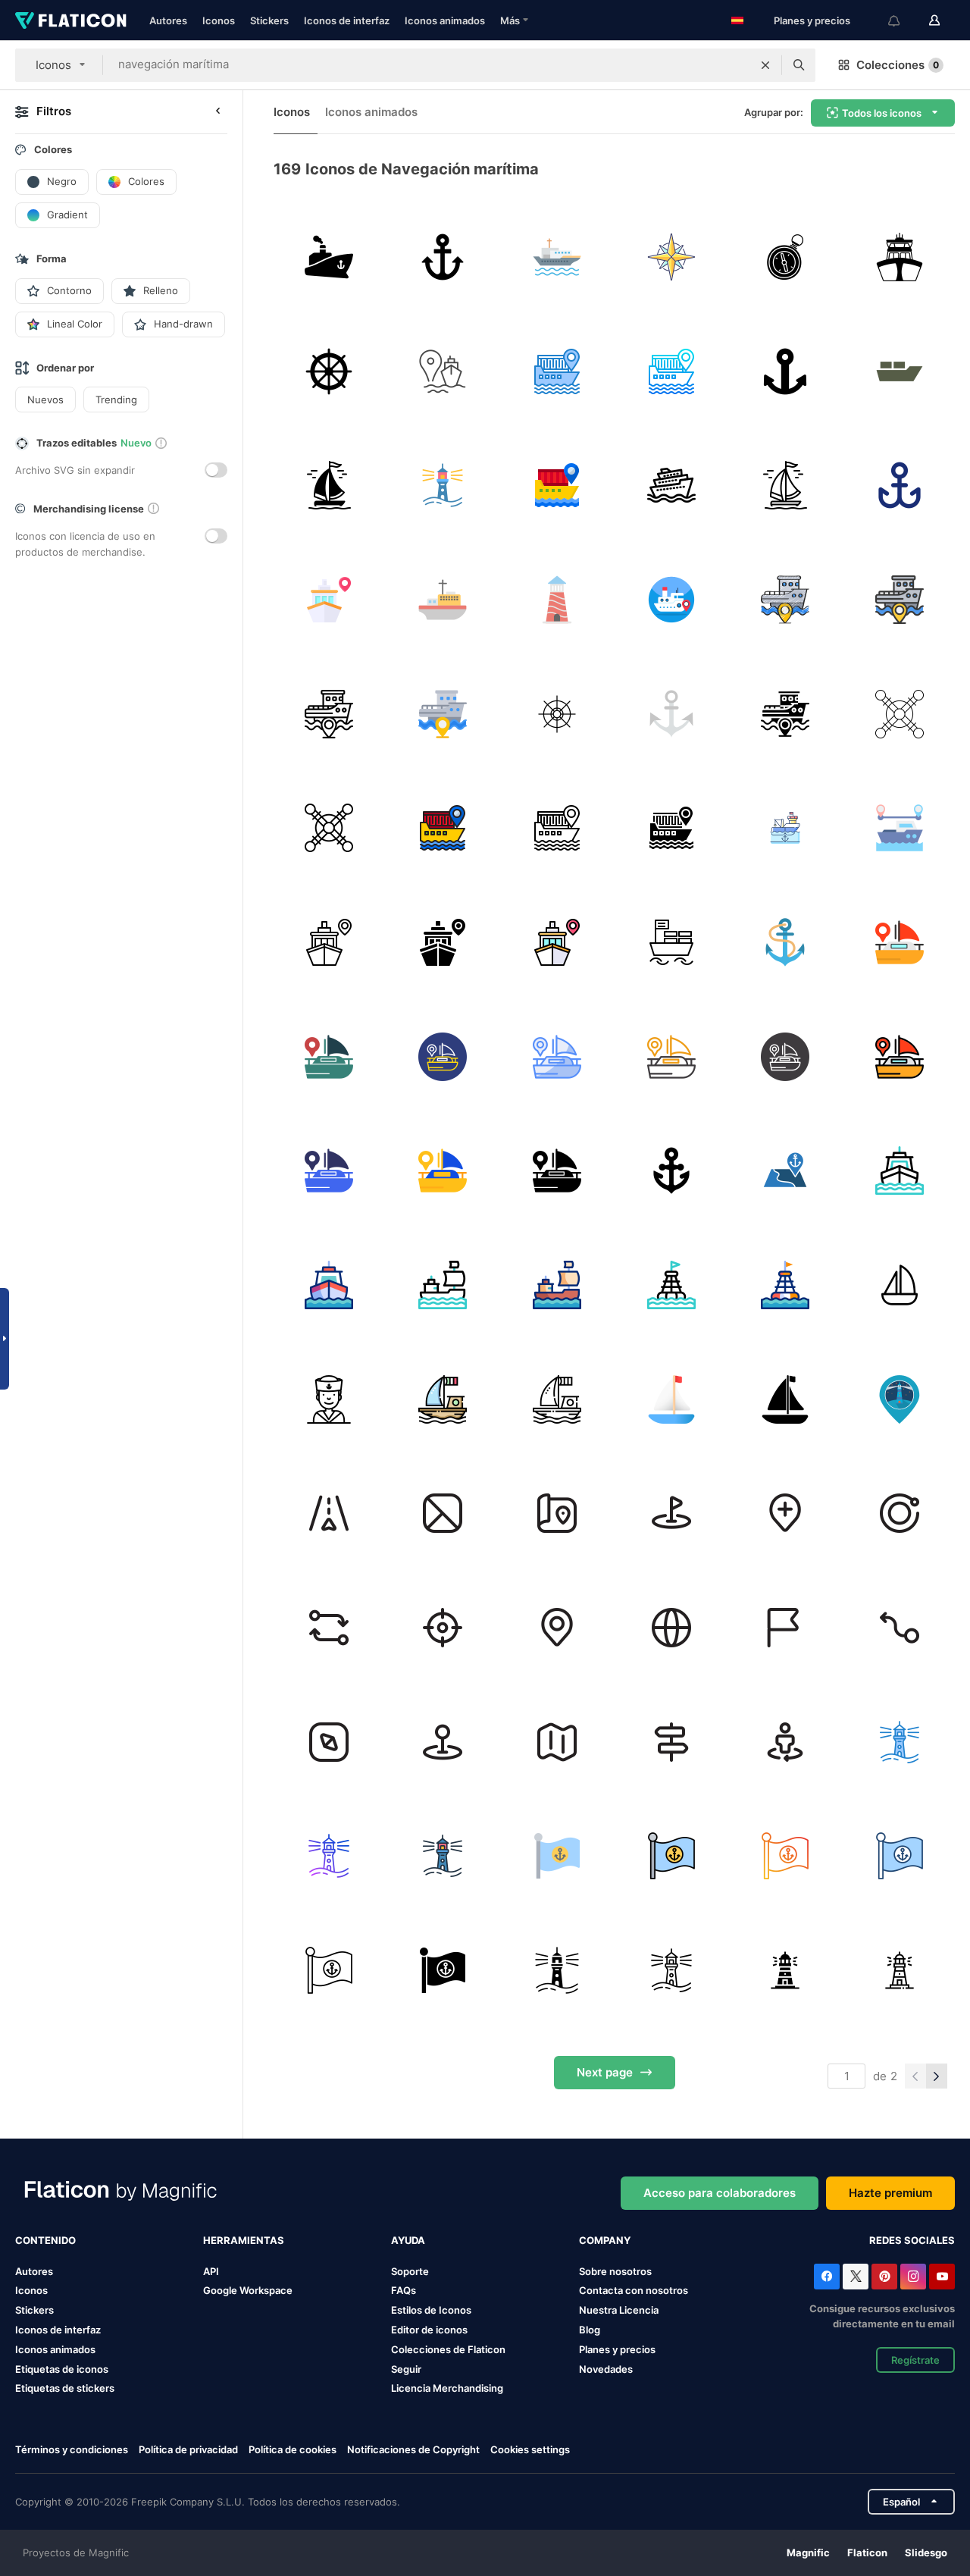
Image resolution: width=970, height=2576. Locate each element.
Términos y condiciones (72, 2449)
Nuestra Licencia (619, 2310)
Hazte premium (890, 2193)
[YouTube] (942, 2277)
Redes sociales (912, 2240)
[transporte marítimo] (329, 257)
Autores (168, 20)
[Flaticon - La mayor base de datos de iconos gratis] (71, 20)
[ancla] (443, 257)
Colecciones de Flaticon (448, 2349)
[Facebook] (827, 2277)
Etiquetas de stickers (65, 2388)
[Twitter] (856, 2277)
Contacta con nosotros (634, 2290)
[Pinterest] (884, 2277)
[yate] (900, 257)
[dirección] (557, 1513)
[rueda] (329, 371)
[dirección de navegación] (329, 828)
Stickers (269, 20)
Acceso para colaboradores (720, 2193)
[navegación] (557, 371)
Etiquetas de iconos (62, 2369)
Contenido (45, 2240)
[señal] (900, 1399)
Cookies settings (530, 2450)
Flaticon (867, 2552)
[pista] (443, 371)
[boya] (671, 1285)
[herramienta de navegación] (786, 257)
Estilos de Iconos (431, 2310)
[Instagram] (913, 2277)
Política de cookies (293, 2449)
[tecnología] (443, 1513)
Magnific (808, 2552)
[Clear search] (765, 65)
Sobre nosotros (615, 2271)
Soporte (410, 2271)
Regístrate (915, 2360)
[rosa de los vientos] (671, 257)
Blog (590, 2330)
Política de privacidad (188, 2449)
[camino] (329, 1513)
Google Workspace (248, 2290)
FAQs (404, 2290)
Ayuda (408, 2240)
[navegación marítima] (557, 257)
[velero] (671, 1399)
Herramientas (244, 2240)
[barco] (900, 371)
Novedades (606, 2369)
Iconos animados (445, 20)
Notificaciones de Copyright (413, 2449)
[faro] (443, 485)
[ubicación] (786, 1628)
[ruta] (900, 828)
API (211, 2271)
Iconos (219, 20)
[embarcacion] (443, 1399)
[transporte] (329, 485)
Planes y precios (812, 20)
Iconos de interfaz (347, 20)
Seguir (406, 2369)
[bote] (900, 942)
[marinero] (329, 1399)
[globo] (671, 1628)
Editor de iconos (429, 2330)
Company (605, 2240)
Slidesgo (926, 2552)
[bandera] (557, 1856)
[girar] (900, 1513)
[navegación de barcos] (900, 714)
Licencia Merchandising (447, 2388)
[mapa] (786, 1170)
